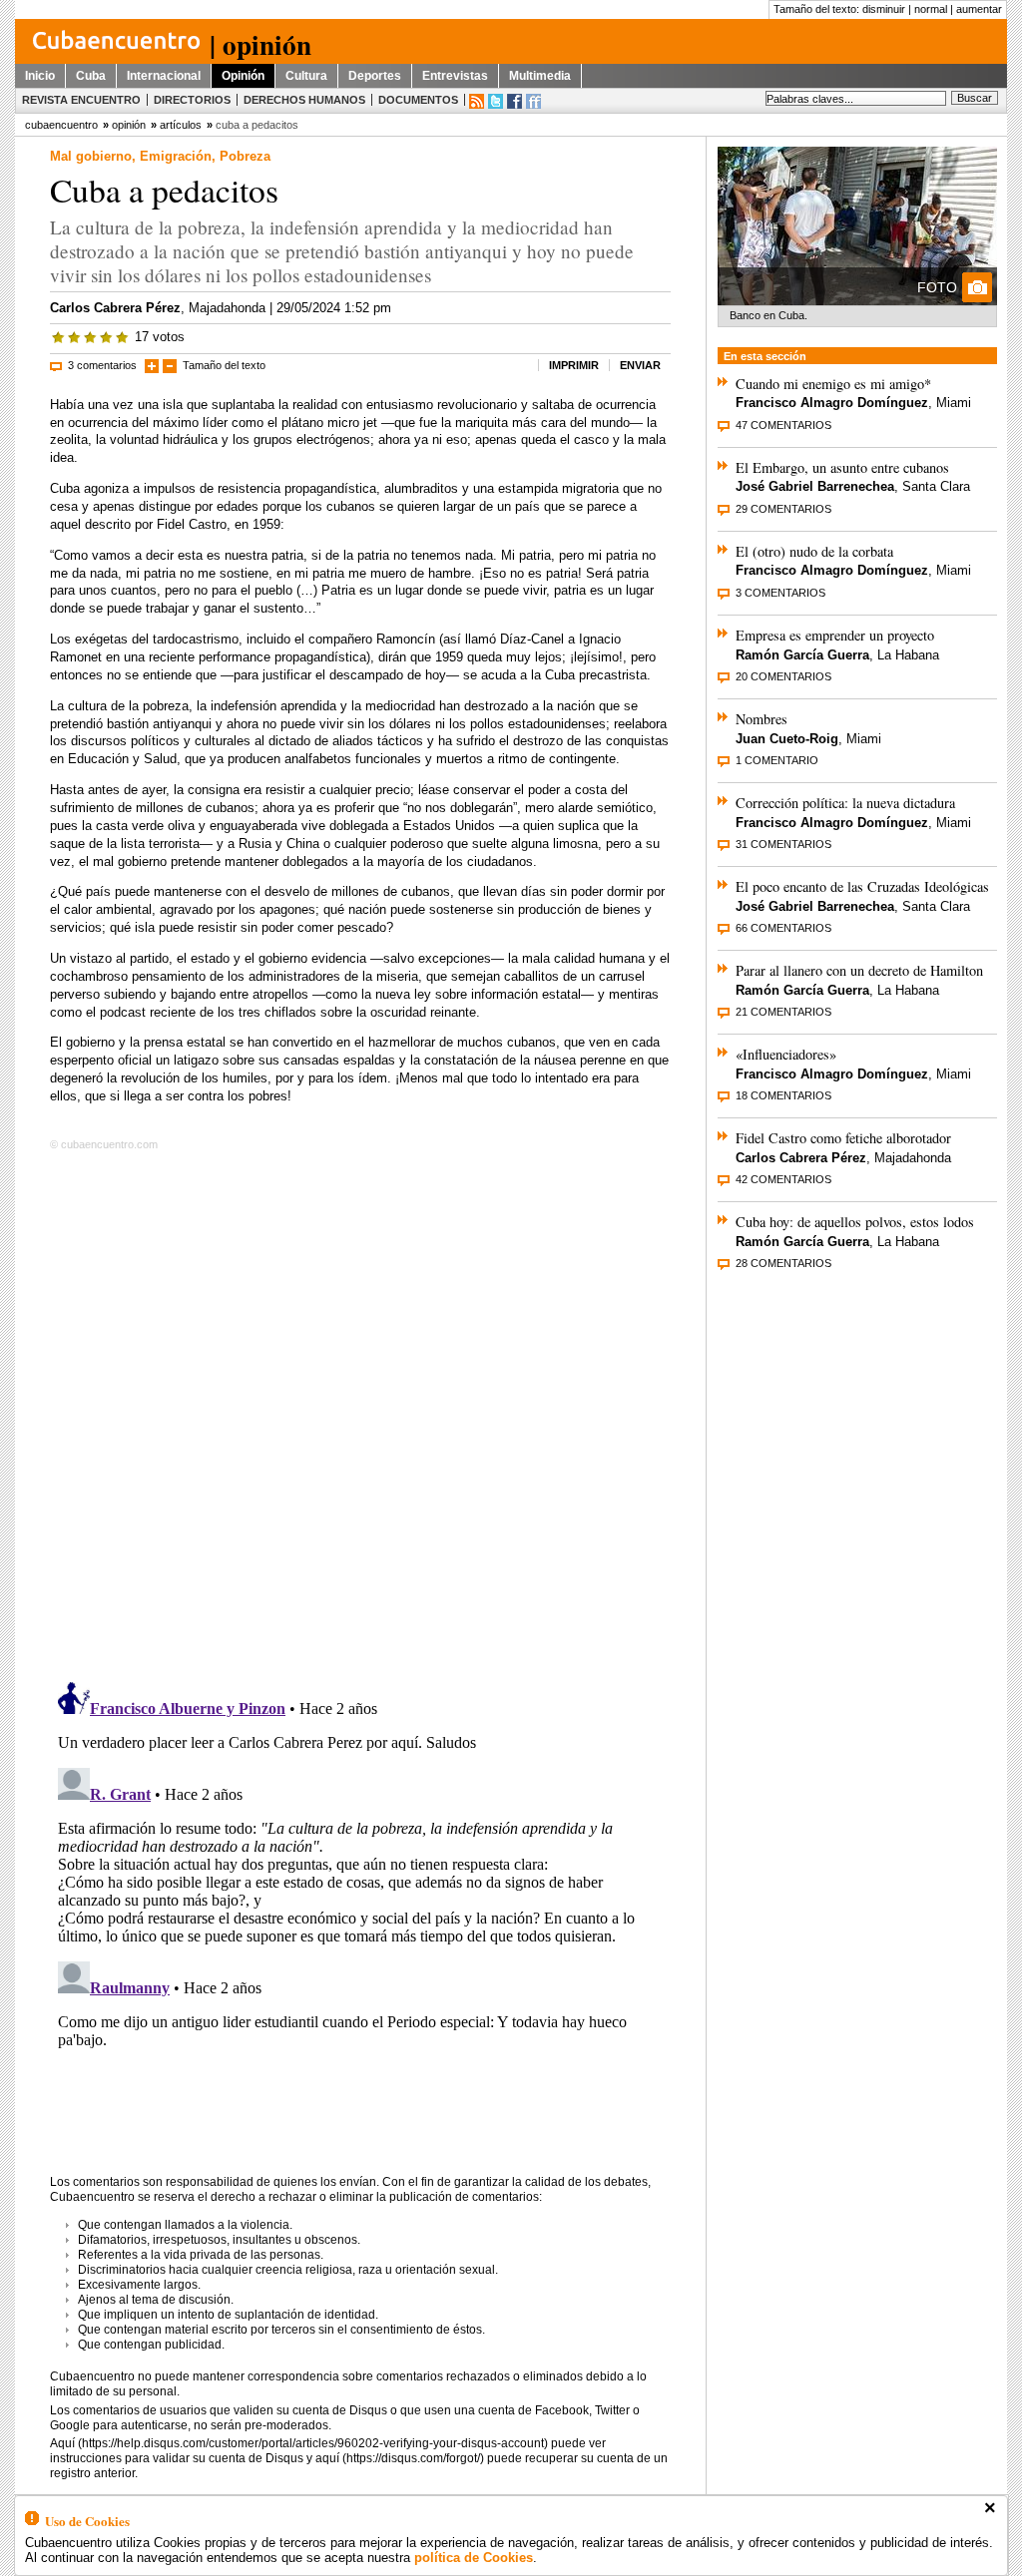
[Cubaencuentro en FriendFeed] (533, 101)
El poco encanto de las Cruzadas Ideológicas (862, 886)
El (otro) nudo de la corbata (814, 551)
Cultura (306, 76)
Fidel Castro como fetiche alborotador (843, 1138)
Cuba (91, 76)
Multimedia (540, 76)
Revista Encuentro (81, 100)
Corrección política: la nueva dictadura (845, 803)
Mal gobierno (91, 156)
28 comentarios (783, 1263)
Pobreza (245, 156)
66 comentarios (783, 928)
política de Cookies (474, 2558)
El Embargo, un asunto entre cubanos (842, 467)
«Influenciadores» (786, 1054)
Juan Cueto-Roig (787, 739)
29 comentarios (783, 509)
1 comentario (777, 760)
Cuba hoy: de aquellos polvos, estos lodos (855, 1222)
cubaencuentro (61, 125)
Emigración (176, 156)
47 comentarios (783, 425)
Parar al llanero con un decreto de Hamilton (859, 970)
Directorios (192, 100)
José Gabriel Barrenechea (815, 486)
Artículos (181, 125)
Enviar (640, 365)
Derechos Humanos (304, 100)
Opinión (243, 76)
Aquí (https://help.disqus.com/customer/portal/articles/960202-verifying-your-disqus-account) (299, 2443)
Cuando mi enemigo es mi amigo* (833, 384)
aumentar (979, 9)
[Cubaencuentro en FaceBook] (514, 101)
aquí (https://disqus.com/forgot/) (400, 2458)
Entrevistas (455, 76)
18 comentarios (783, 1095)
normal (931, 9)
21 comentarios (783, 1012)
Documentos (418, 100)
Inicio (40, 76)
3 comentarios (102, 365)
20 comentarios (783, 676)
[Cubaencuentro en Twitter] (496, 101)
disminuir (884, 9)
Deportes (375, 76)
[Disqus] (360, 1413)
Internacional (164, 76)
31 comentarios (783, 844)
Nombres (762, 719)
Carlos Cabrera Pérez (115, 308)
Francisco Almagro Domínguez (832, 403)
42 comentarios (783, 1179)
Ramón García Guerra (802, 655)
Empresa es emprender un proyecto (835, 635)
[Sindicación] (477, 101)
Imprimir (574, 365)
